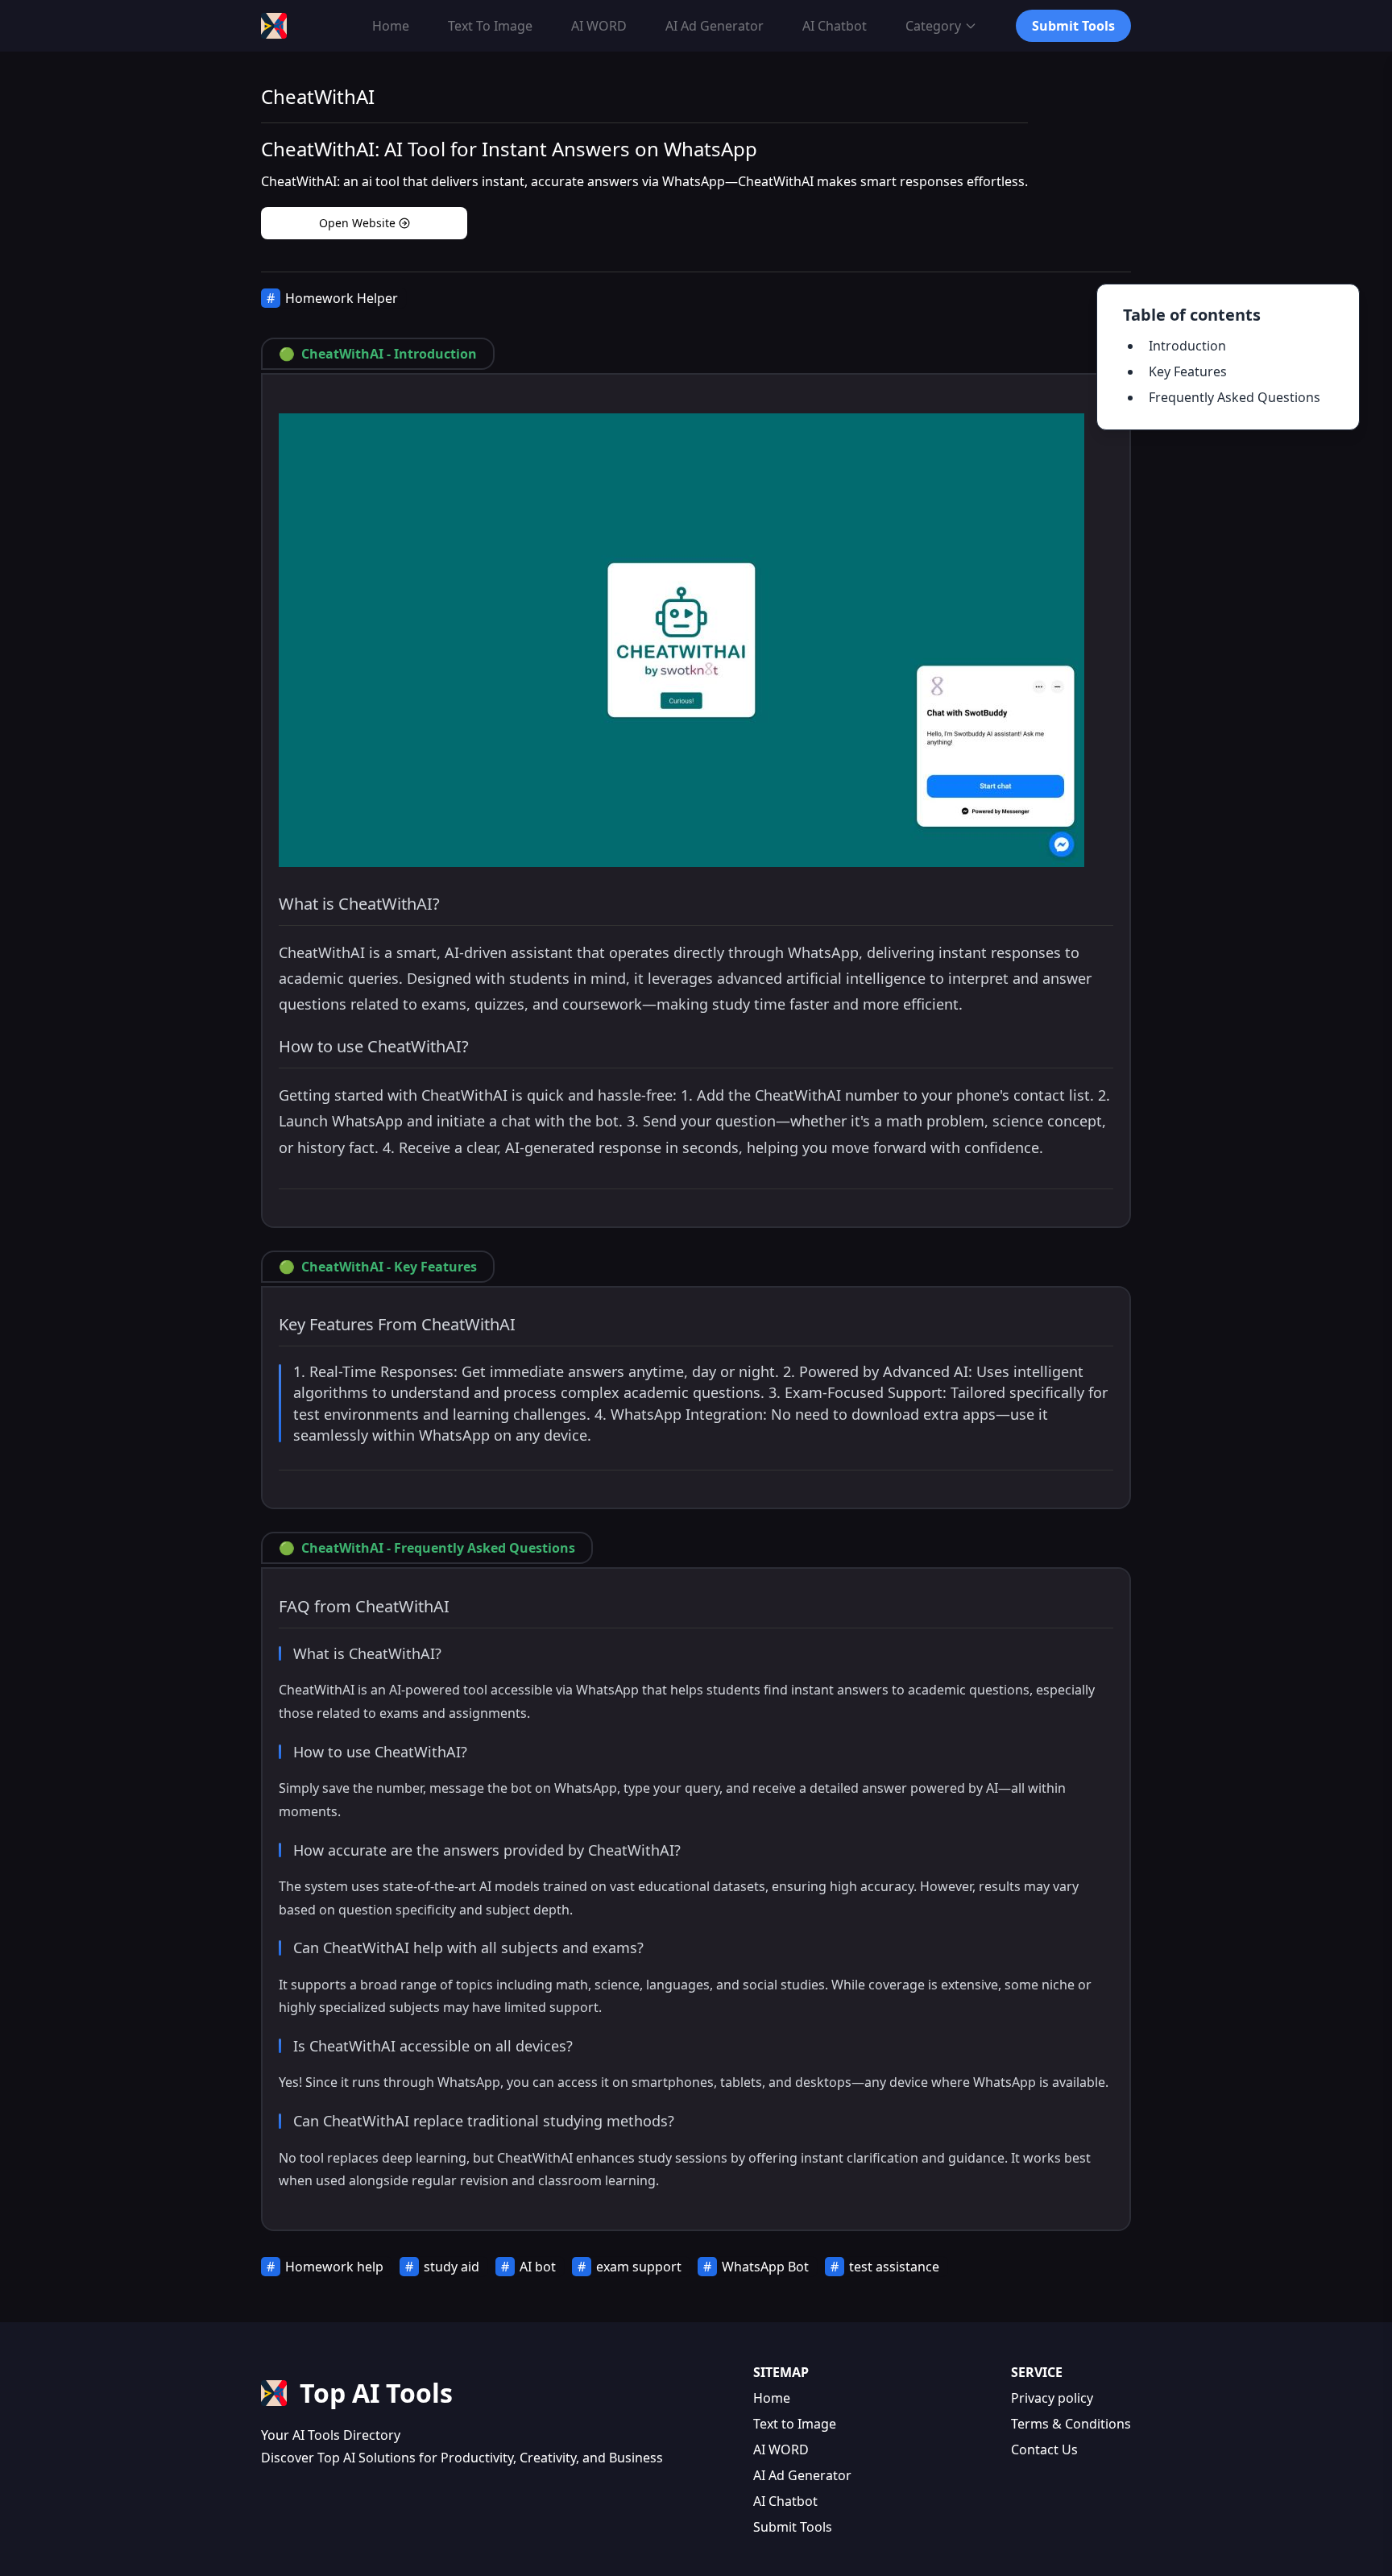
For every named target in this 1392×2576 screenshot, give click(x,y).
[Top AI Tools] (274, 26)
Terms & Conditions (1071, 2424)
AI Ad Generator (802, 2475)
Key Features (1188, 371)
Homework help (334, 2267)
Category (933, 26)
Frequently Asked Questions (1235, 397)
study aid (452, 2267)
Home (772, 2398)
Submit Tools (793, 2527)
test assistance (894, 2267)
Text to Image (795, 2424)
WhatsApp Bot (765, 2267)
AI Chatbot (785, 2501)
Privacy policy (1052, 2398)
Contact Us (1044, 2449)
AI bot (538, 2267)
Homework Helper (342, 298)
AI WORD (781, 2449)
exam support (639, 2267)
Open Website (357, 223)
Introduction (1187, 346)
